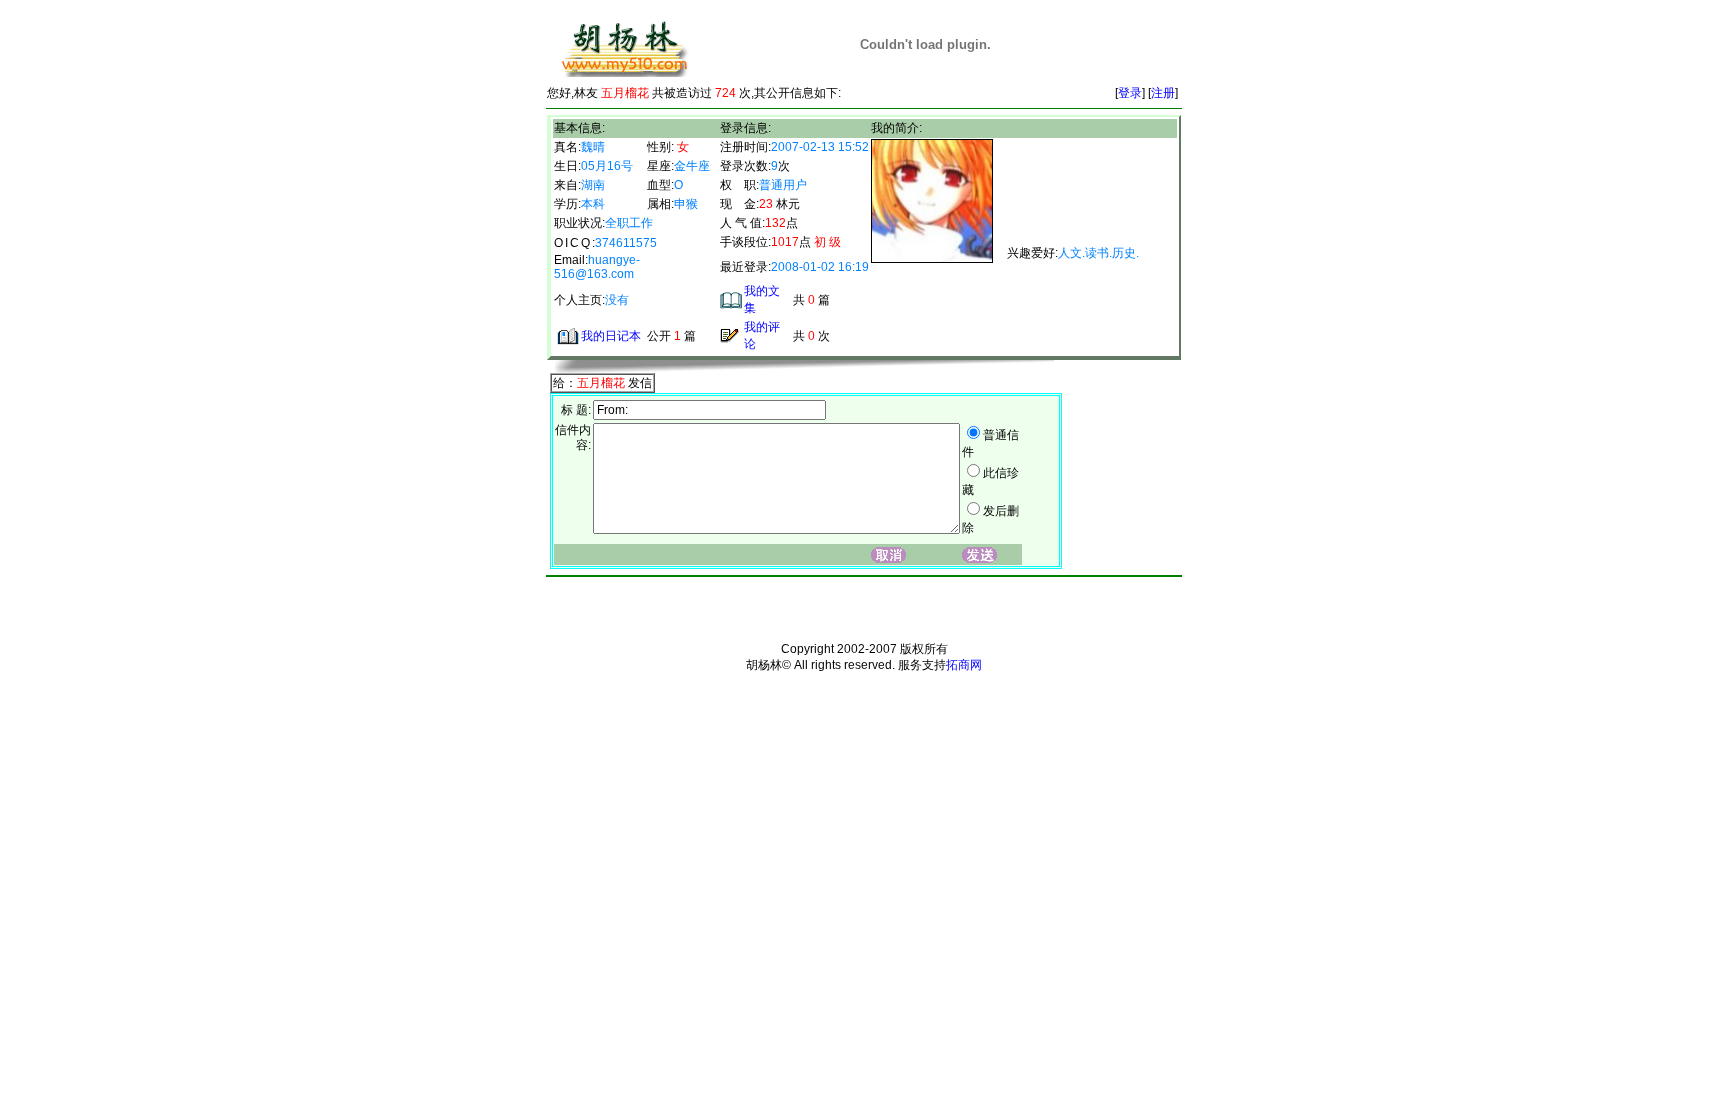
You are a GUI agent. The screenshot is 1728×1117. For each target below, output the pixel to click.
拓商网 (964, 665)
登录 (1130, 93)
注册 (1163, 93)
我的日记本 (611, 336)
